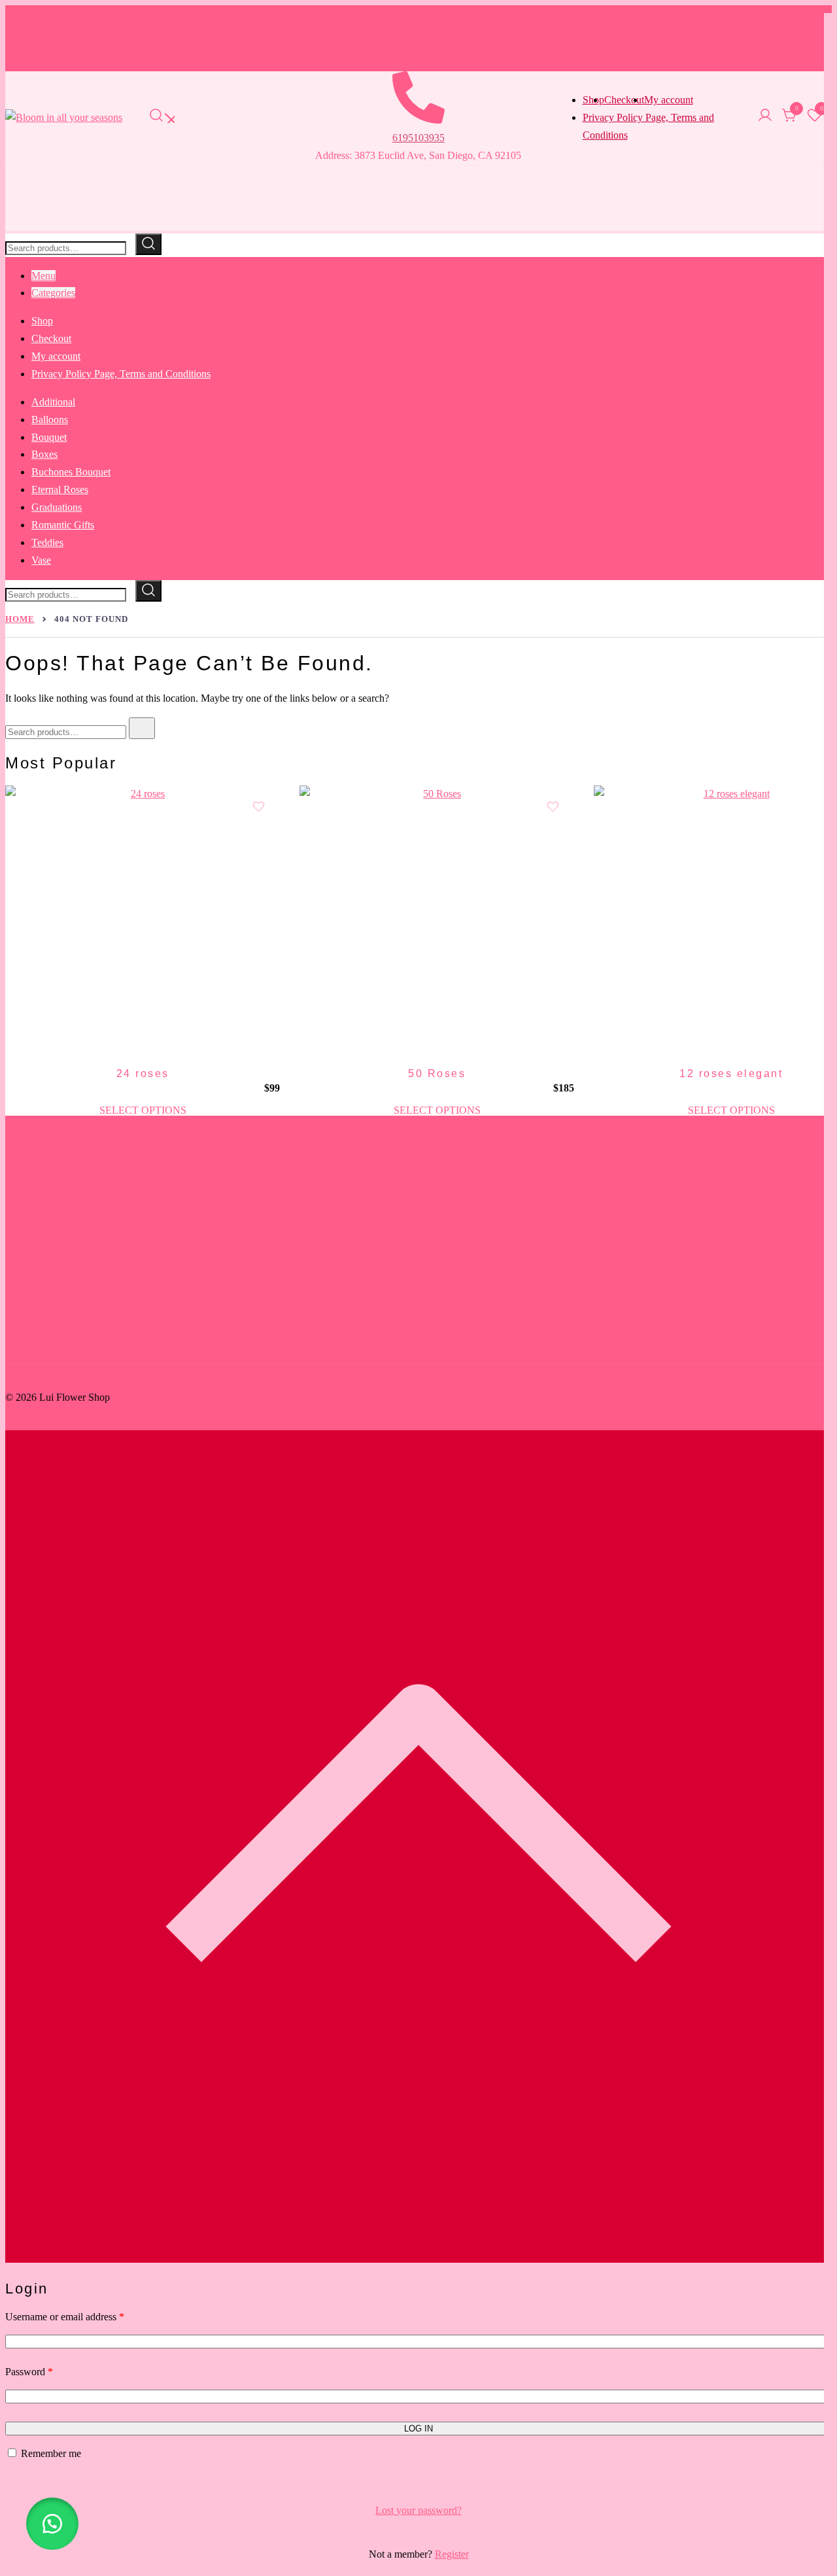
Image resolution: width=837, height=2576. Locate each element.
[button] (52, 2524)
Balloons (50, 420)
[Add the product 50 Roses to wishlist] (553, 807)
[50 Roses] (437, 923)
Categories (53, 293)
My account (669, 100)
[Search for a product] (162, 118)
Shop (42, 321)
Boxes (44, 454)
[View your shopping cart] (790, 119)
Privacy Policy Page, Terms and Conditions (121, 374)
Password (29, 2371)
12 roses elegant (731, 1073)
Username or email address (65, 2316)
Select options (143, 1110)
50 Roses (437, 1073)
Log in (418, 2429)
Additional (53, 402)
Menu (43, 276)
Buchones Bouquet (71, 472)
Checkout (624, 100)
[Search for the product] (148, 244)
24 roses (143, 1073)
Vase (41, 560)
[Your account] (765, 118)
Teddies (47, 542)
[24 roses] (143, 923)
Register (452, 2554)
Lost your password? (418, 2510)
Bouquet (49, 437)
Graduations (57, 507)
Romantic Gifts (63, 525)
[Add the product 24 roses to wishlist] (259, 807)
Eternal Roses (60, 489)
